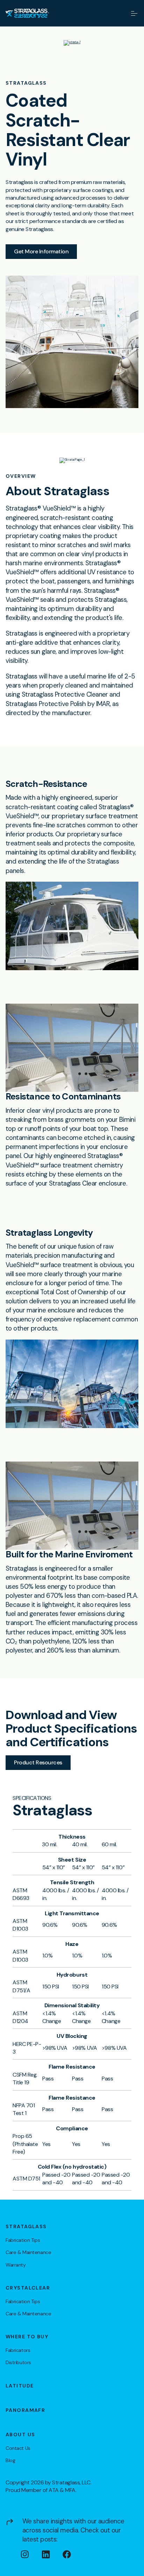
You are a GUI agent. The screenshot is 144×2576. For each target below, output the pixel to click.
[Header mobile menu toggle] (134, 13)
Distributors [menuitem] (18, 2362)
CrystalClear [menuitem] (28, 2288)
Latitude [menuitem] (20, 2386)
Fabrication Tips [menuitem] (23, 2240)
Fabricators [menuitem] (18, 2350)
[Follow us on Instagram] (31, 2554)
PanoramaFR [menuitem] (25, 2410)
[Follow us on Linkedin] (52, 2554)
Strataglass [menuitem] (26, 2226)
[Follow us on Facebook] (73, 2554)
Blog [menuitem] (10, 2460)
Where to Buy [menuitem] (27, 2337)
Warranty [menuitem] (16, 2265)
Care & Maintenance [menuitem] (28, 2252)
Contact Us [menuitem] (18, 2448)
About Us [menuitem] (20, 2435)
